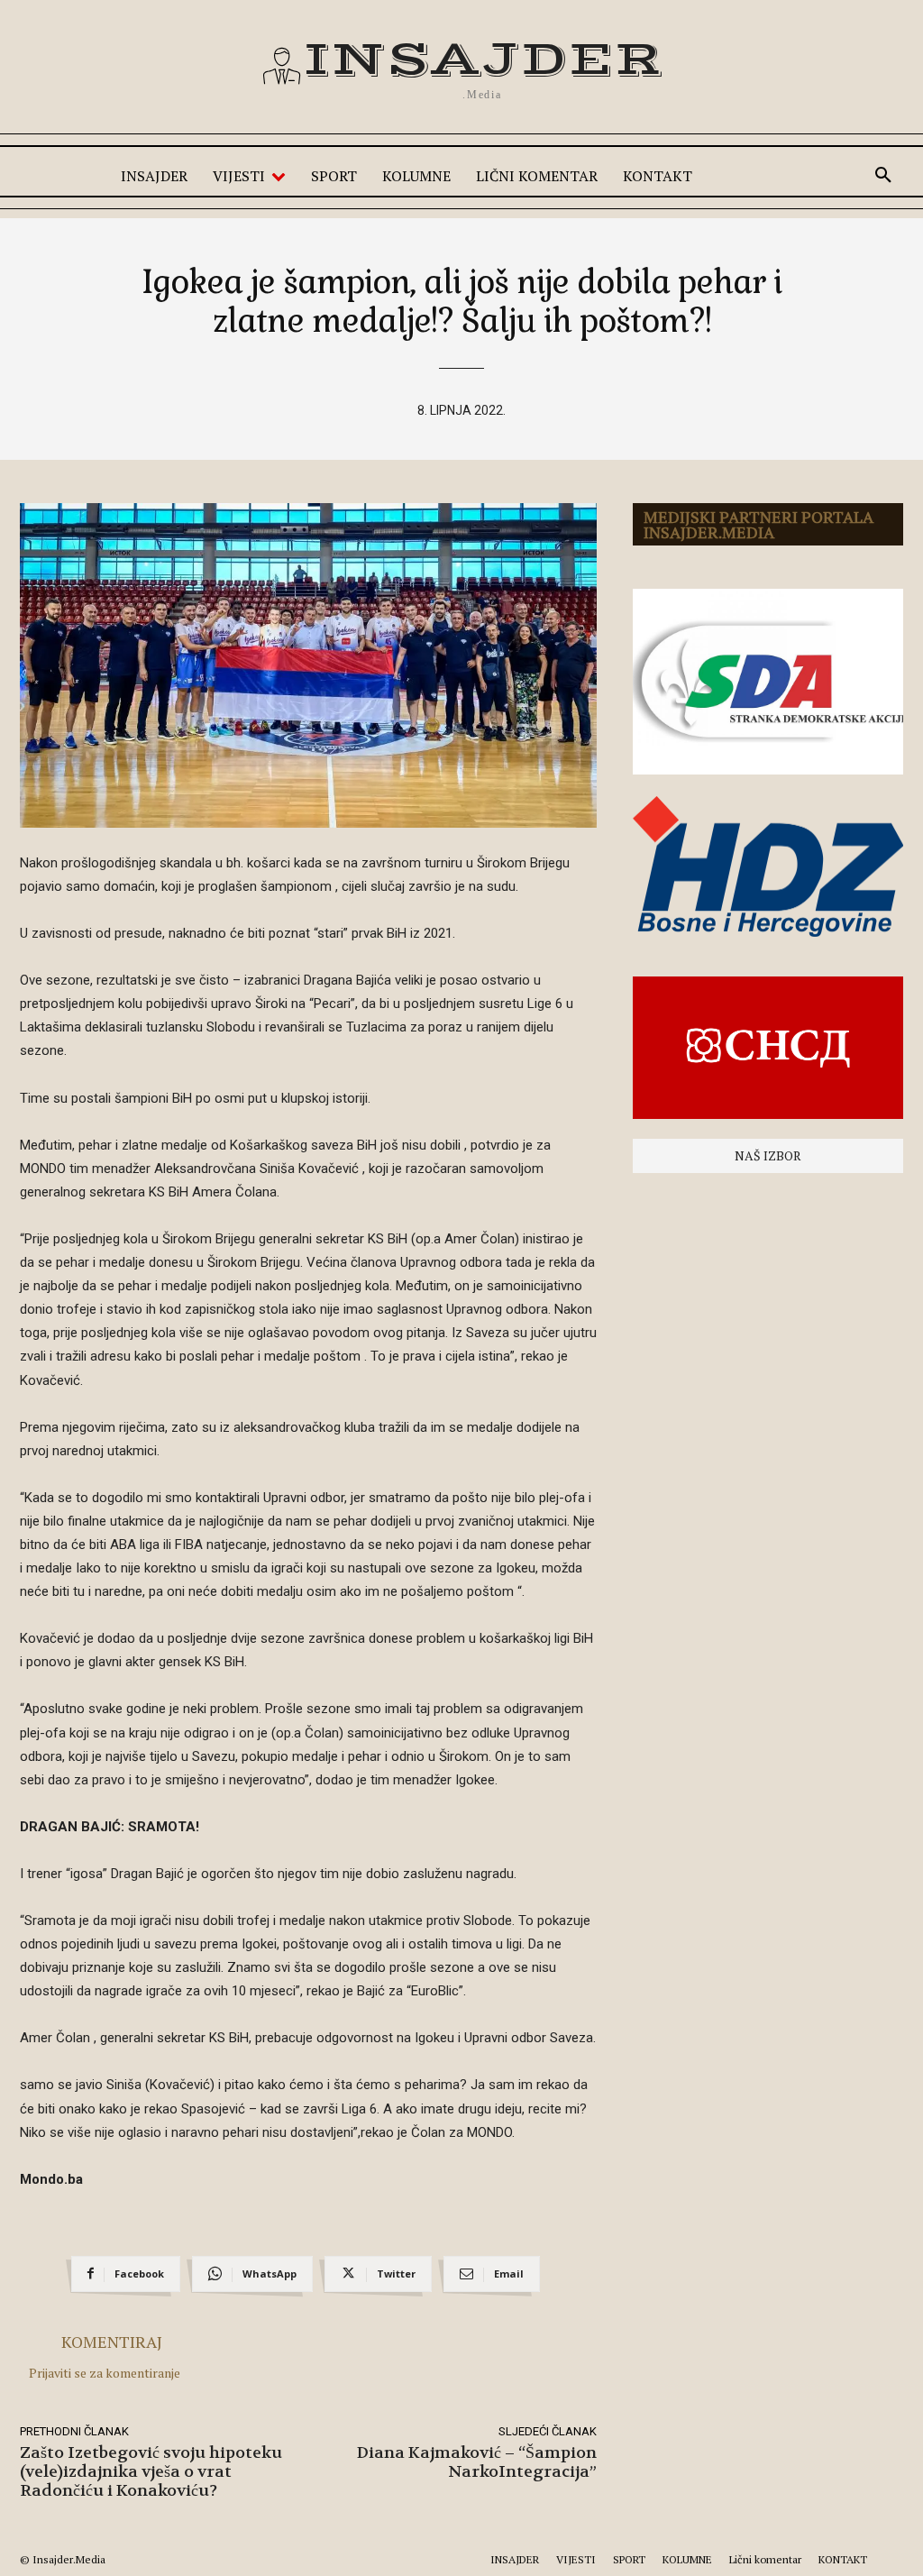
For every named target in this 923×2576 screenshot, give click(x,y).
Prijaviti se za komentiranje (105, 2373)
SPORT (629, 2559)
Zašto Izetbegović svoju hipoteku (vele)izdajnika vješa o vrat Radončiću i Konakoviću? (151, 2472)
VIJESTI (576, 2559)
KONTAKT (843, 2559)
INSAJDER (515, 2559)
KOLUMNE (687, 2559)
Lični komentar (765, 2559)
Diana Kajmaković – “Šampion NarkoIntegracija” (477, 2462)
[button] (883, 176)
